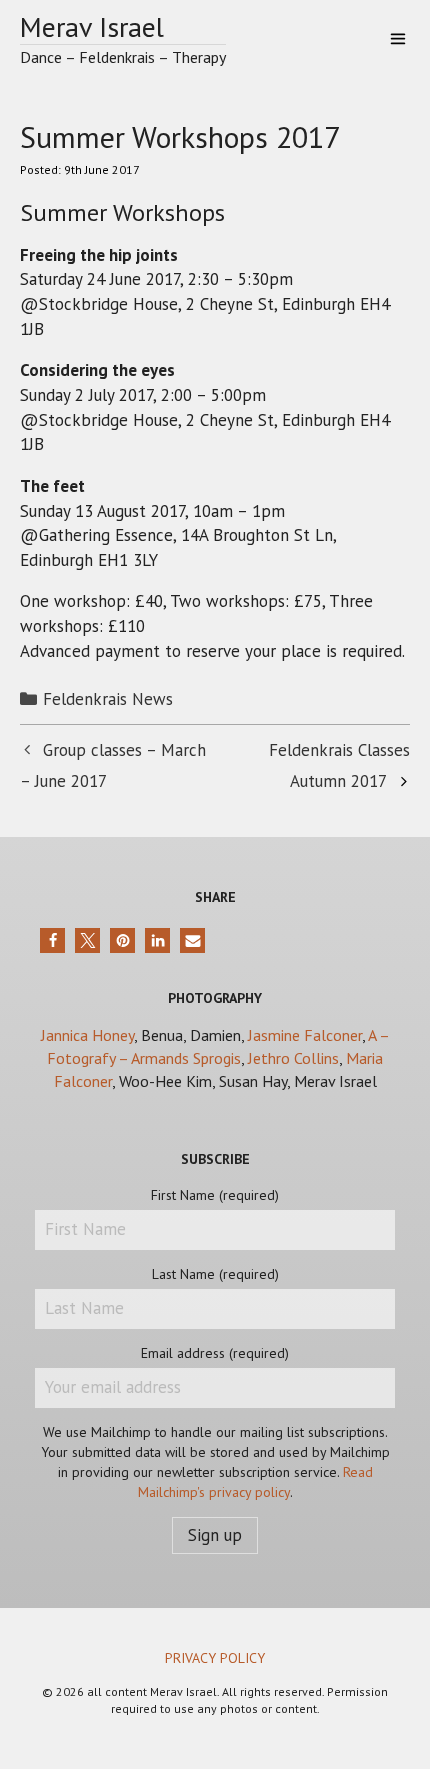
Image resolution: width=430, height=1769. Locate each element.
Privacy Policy (215, 1658)
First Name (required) (215, 1195)
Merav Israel (92, 26)
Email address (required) (215, 1353)
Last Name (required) (215, 1274)
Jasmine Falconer (305, 1035)
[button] (52, 940)
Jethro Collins (293, 1058)
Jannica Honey (87, 1035)
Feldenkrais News (108, 699)
